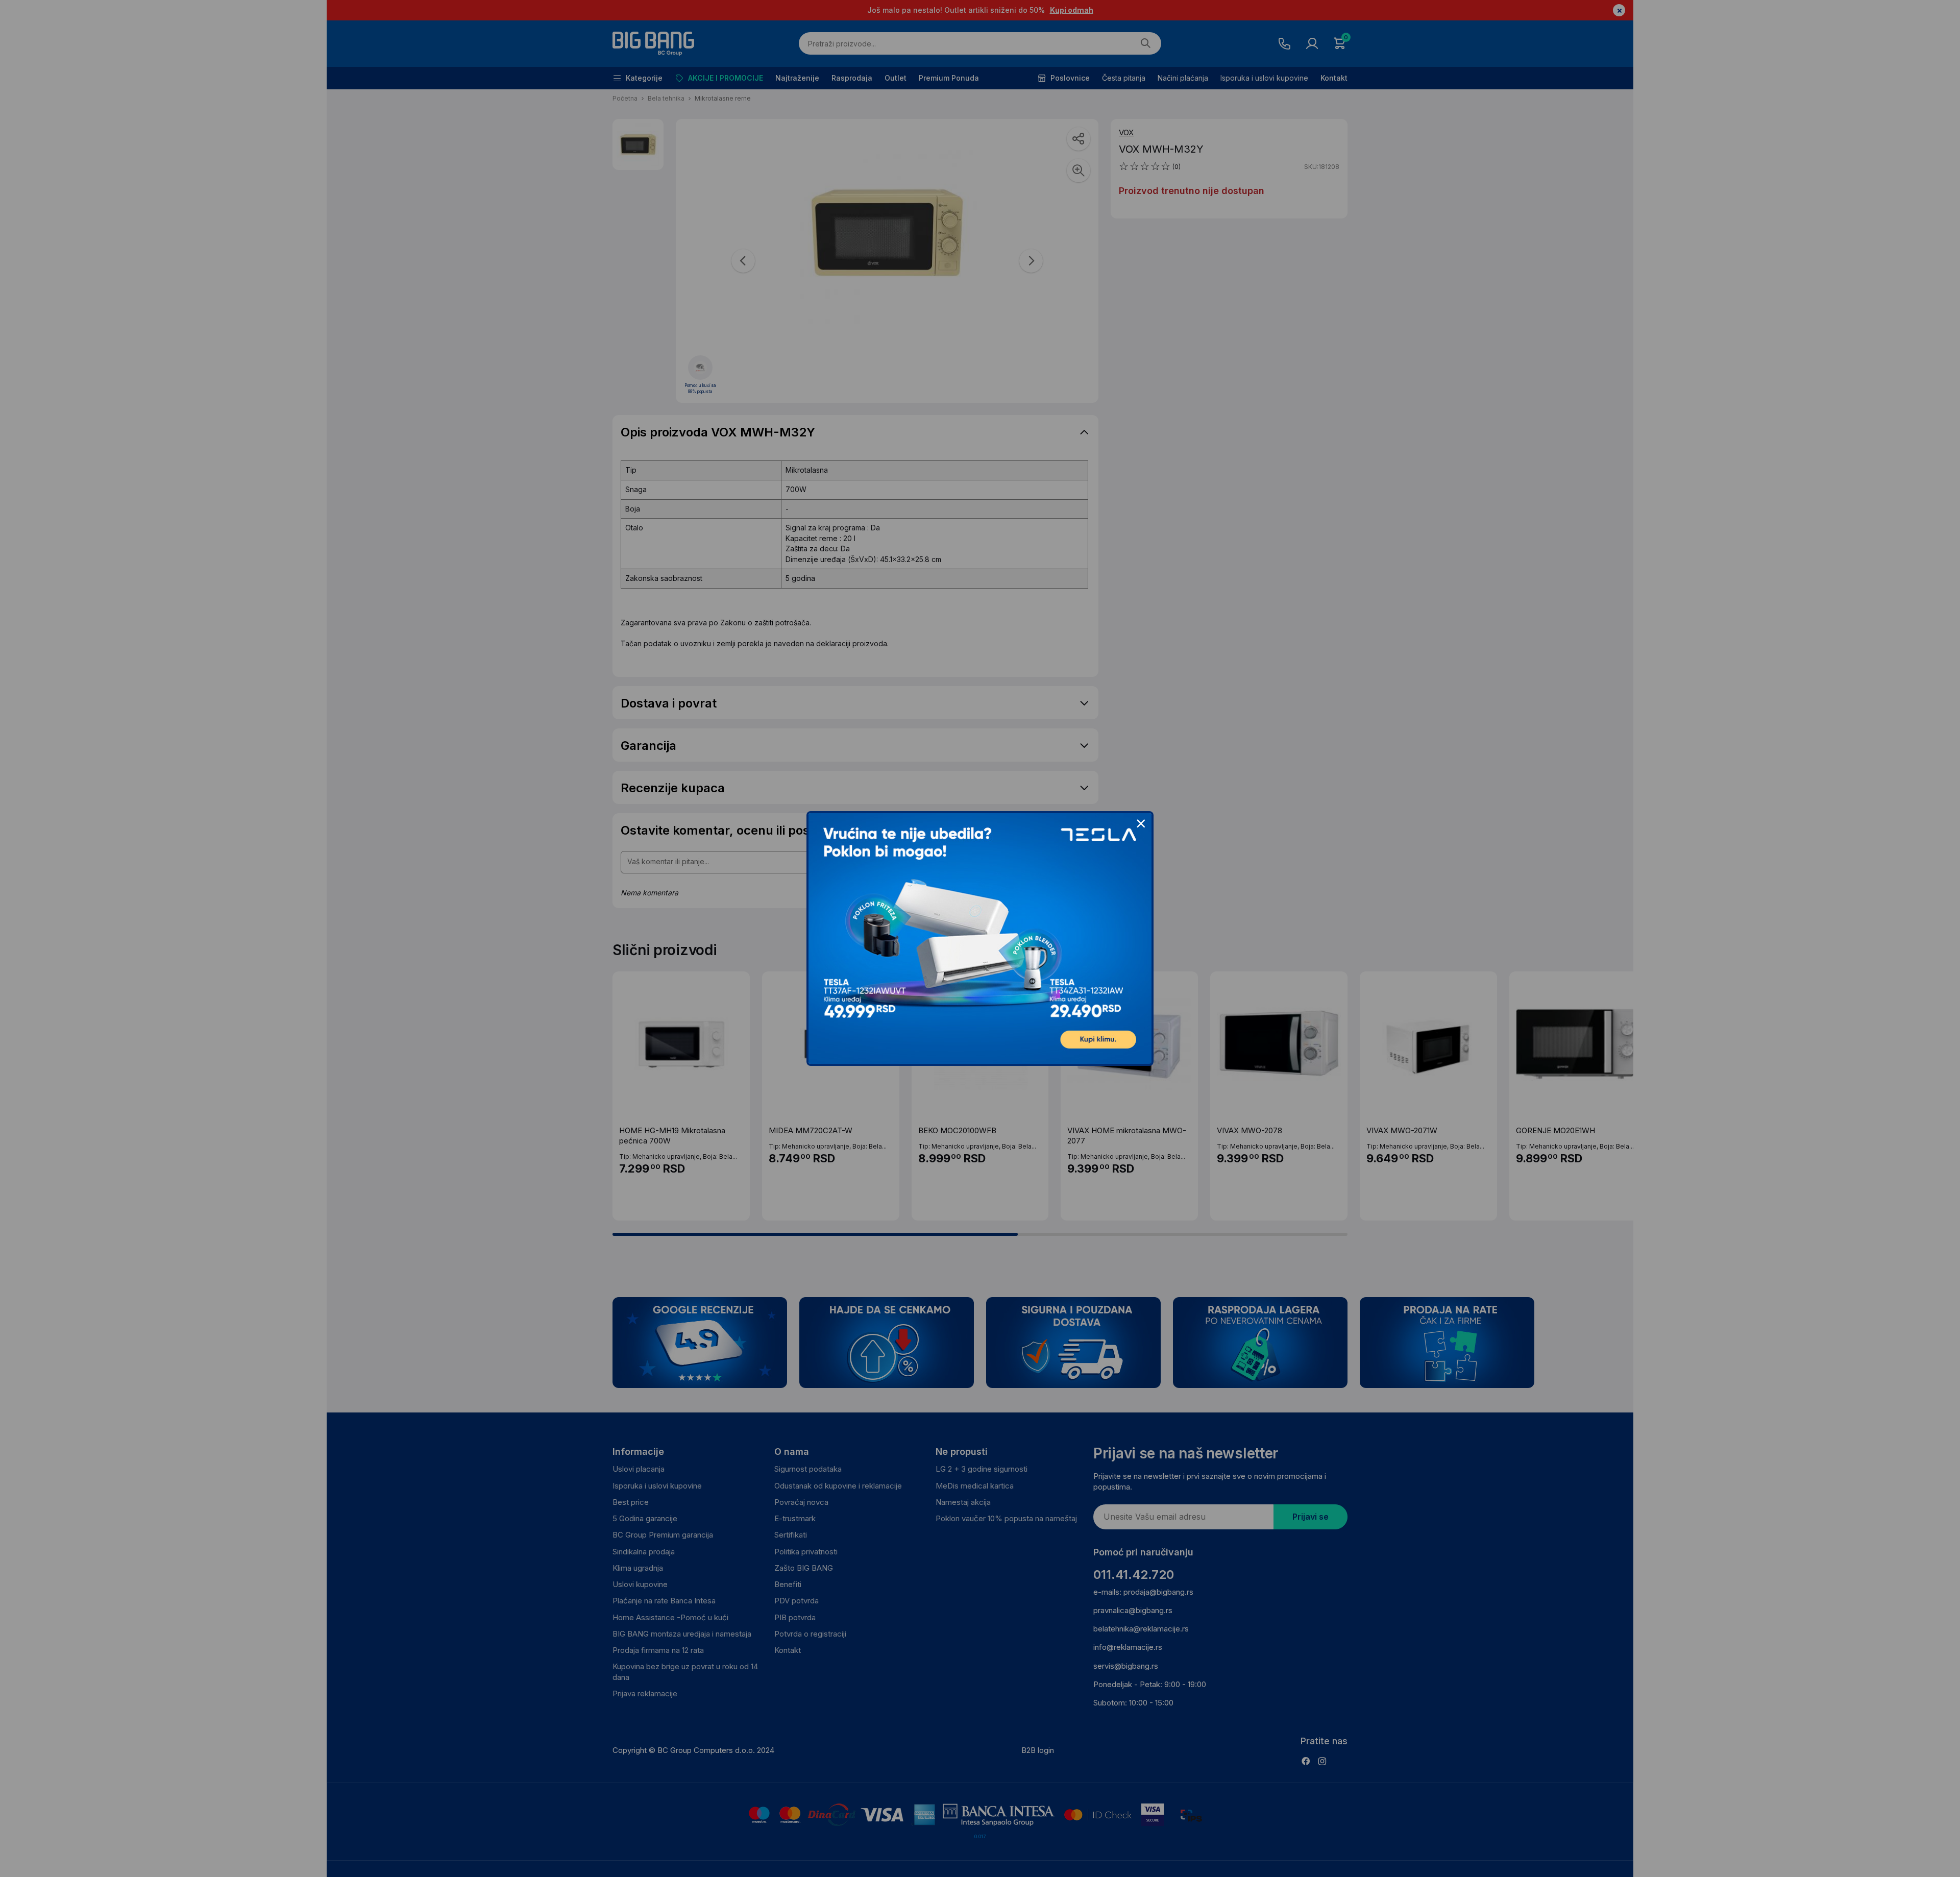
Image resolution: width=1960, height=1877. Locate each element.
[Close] (1141, 824)
